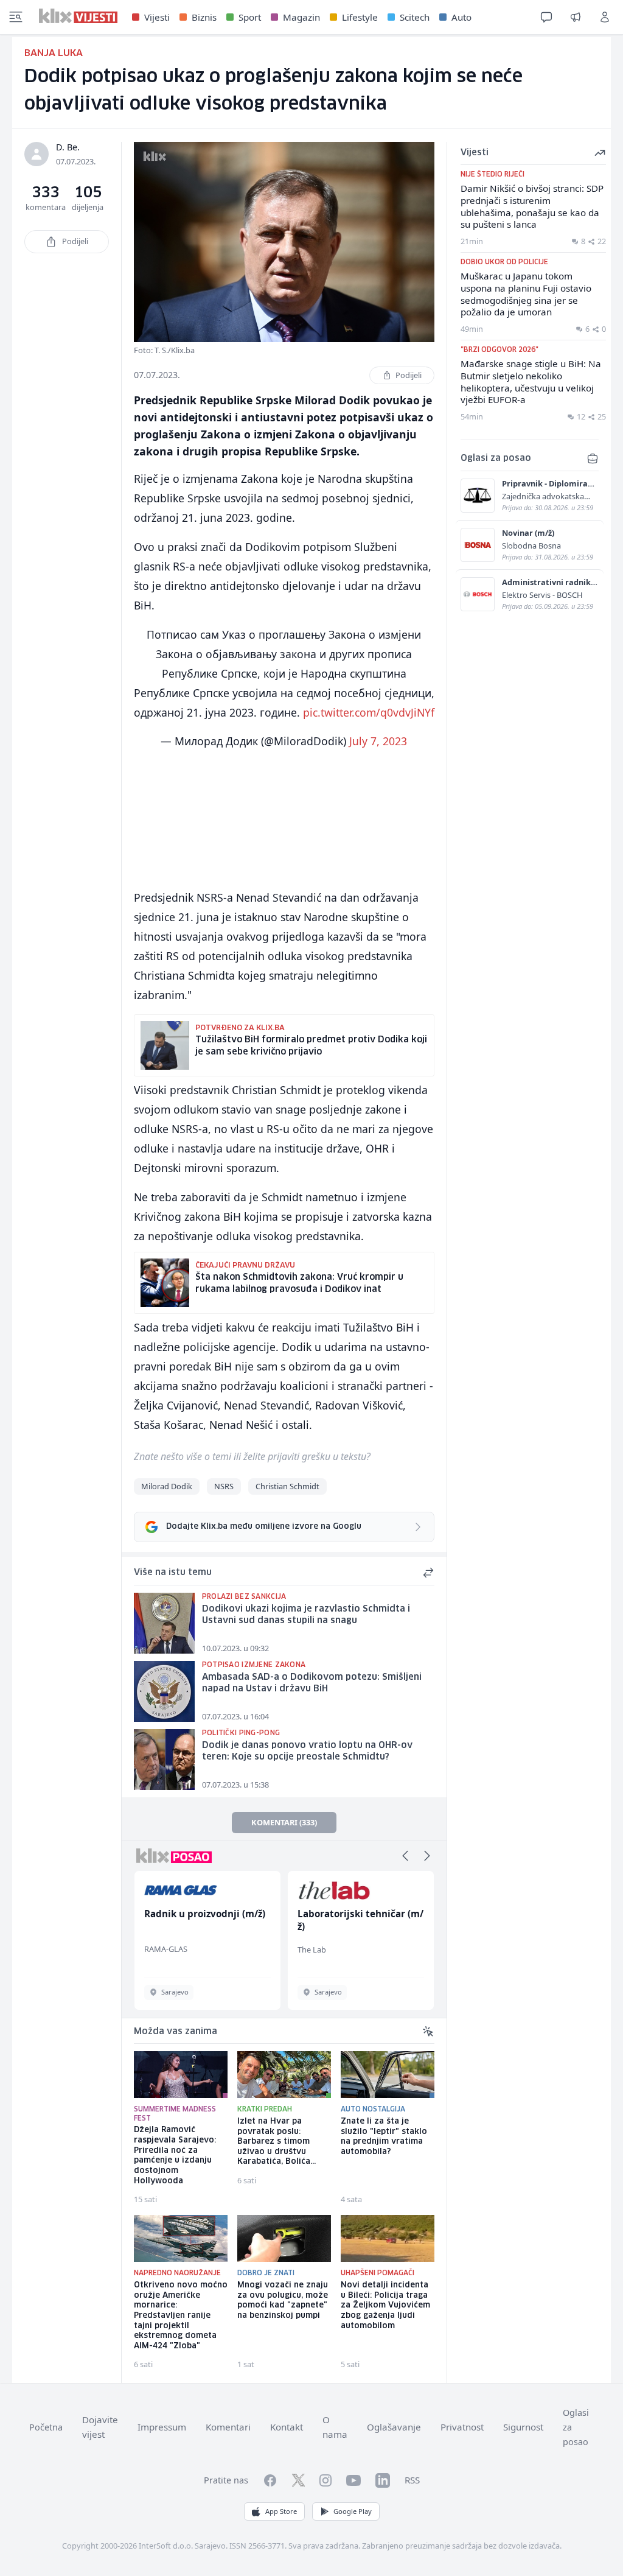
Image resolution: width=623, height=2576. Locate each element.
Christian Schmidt (287, 1486)
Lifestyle (360, 17)
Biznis (204, 17)
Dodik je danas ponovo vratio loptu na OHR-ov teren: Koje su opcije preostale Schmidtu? (307, 1751)
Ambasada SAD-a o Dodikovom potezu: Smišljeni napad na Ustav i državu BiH (312, 1683)
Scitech (415, 17)
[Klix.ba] (78, 16)
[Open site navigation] (16, 17)
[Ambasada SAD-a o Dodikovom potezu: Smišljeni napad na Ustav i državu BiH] (164, 1691)
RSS (412, 2480)
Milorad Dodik (167, 1486)
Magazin (301, 17)
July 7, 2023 (378, 741)
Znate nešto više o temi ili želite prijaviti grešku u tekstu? (252, 1456)
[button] (405, 1856)
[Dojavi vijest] (576, 17)
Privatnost (462, 2427)
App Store (281, 2511)
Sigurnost (523, 2427)
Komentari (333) (284, 1822)
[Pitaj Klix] (546, 17)
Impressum (162, 2427)
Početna (46, 2427)
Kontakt (287, 2427)
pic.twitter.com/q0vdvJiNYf (369, 712)
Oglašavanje (394, 2427)
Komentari (228, 2427)
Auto (461, 17)
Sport (250, 17)
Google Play (353, 2511)
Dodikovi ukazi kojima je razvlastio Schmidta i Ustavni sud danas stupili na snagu (306, 1615)
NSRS (224, 1486)
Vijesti (157, 17)
